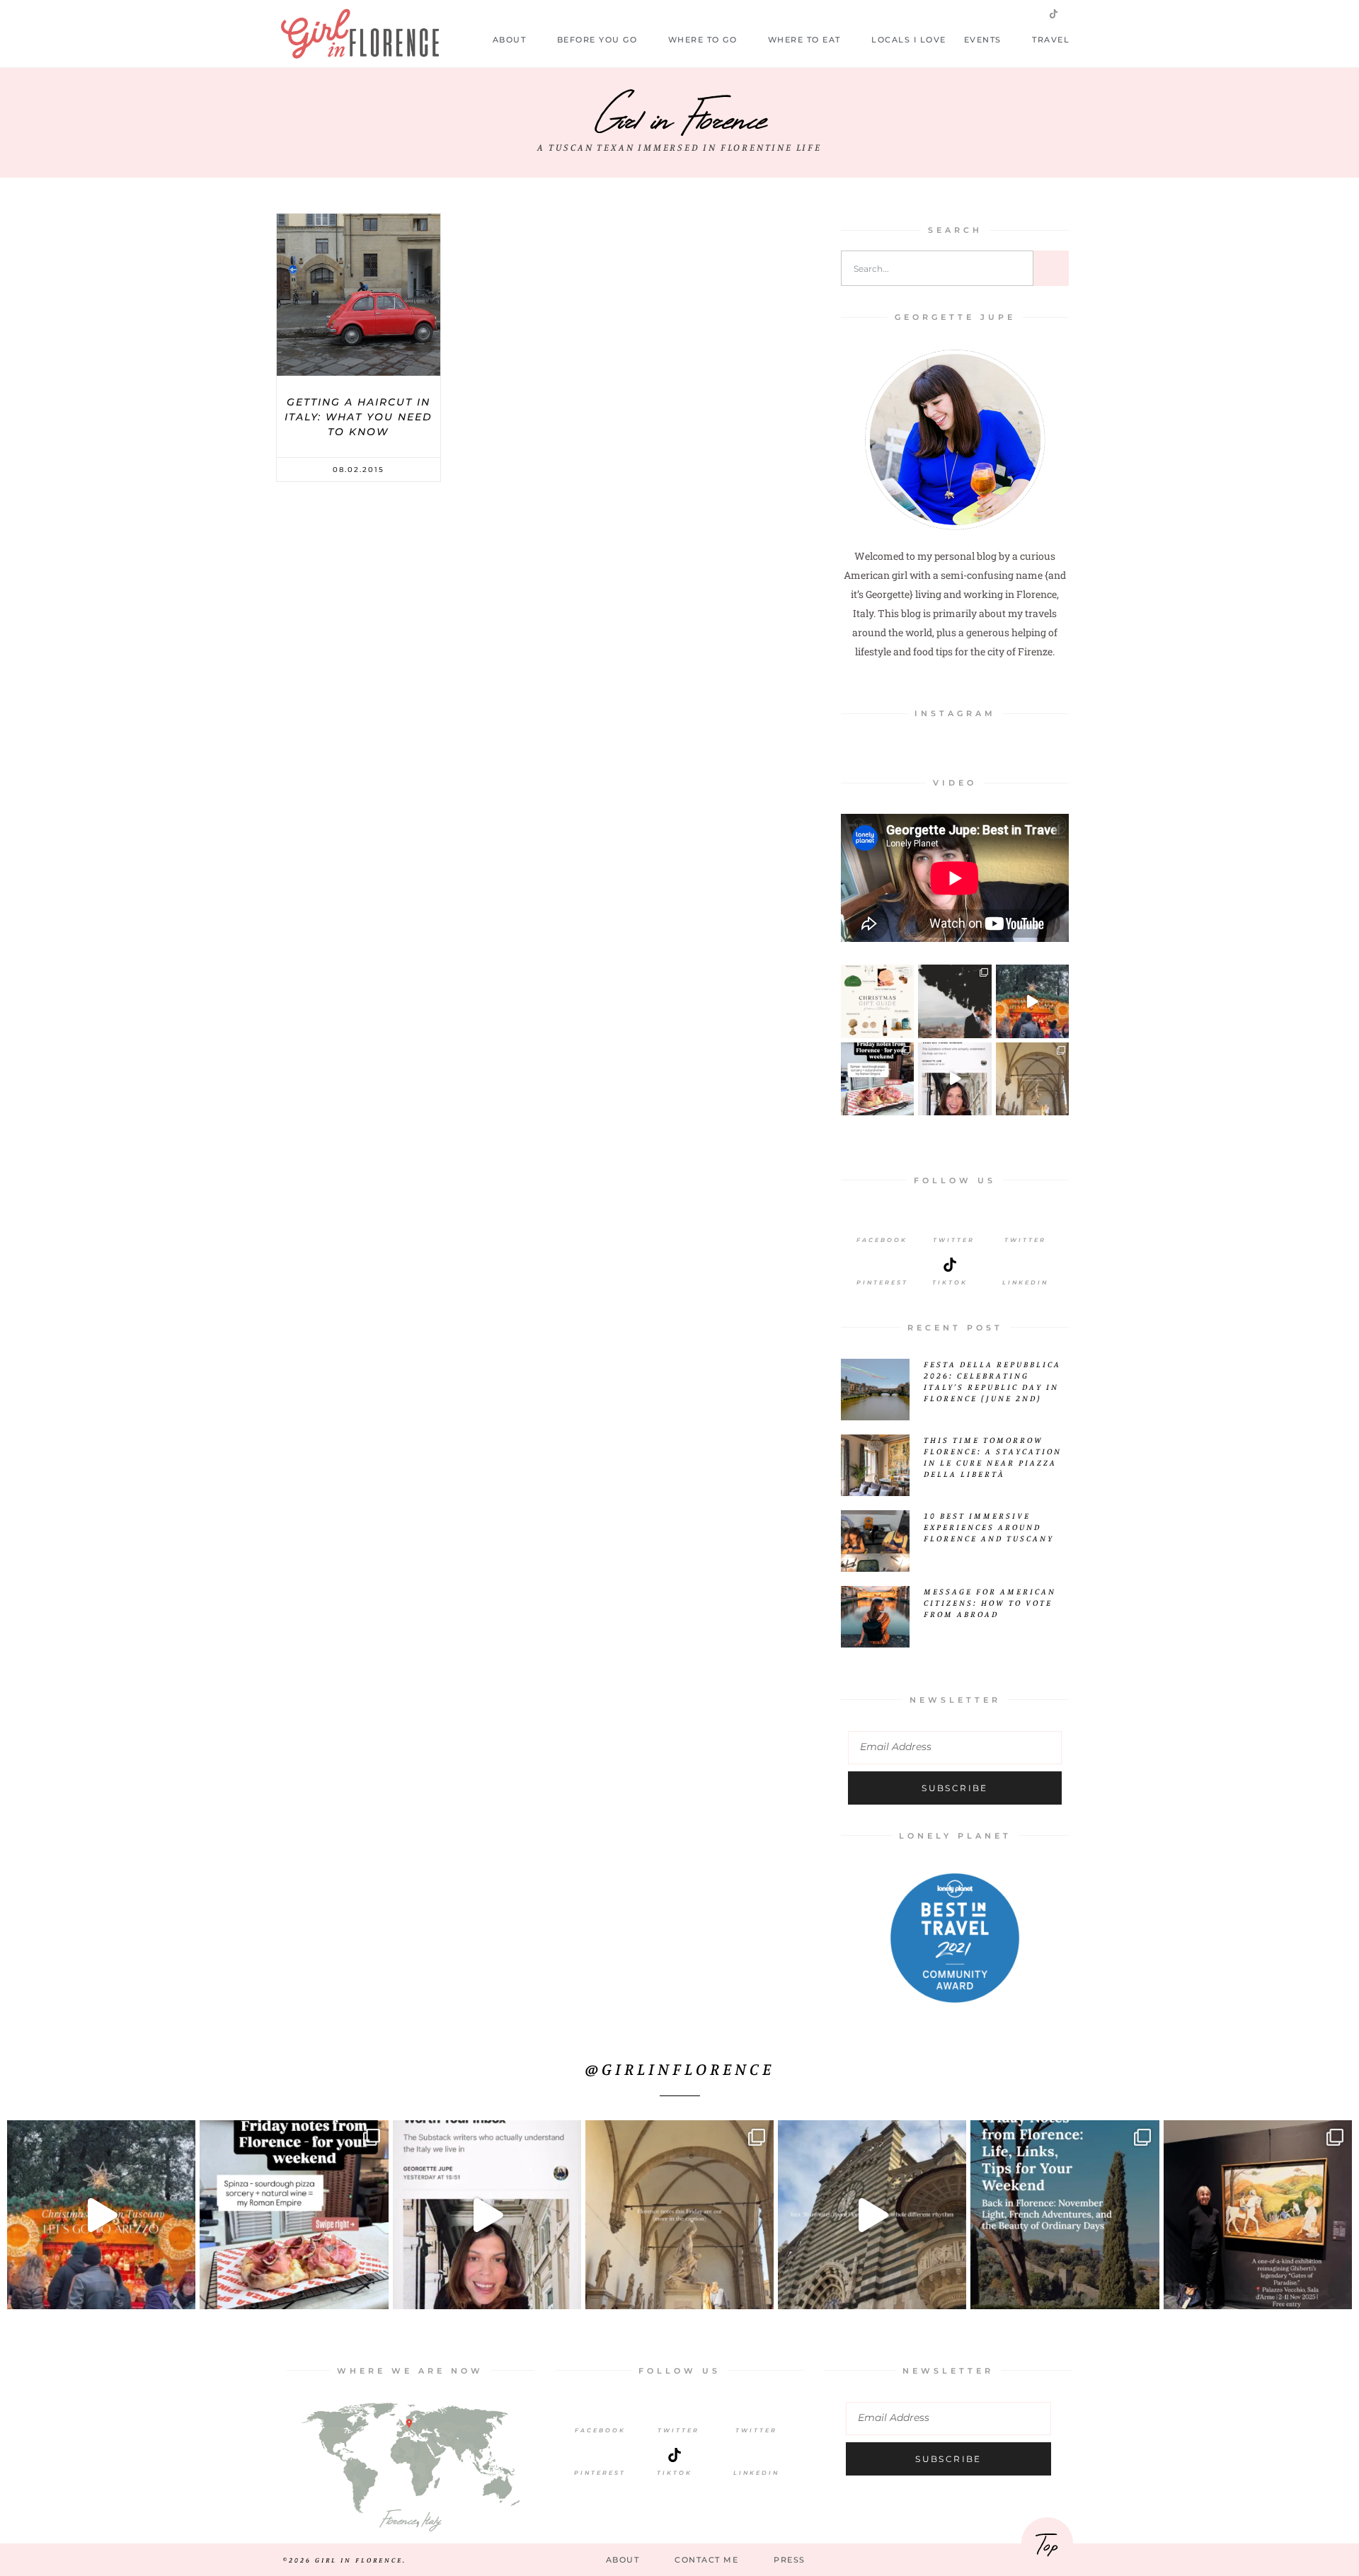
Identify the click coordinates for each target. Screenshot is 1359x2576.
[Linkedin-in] (1077, 13)
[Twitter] (985, 13)
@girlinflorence (680, 2069)
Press (790, 2560)
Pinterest (882, 1282)
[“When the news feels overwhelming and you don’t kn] (1258, 2214)
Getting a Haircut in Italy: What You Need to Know (359, 417)
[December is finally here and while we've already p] (877, 1001)
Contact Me (706, 2560)
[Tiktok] (950, 1265)
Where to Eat (804, 40)
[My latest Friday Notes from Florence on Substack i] (1032, 1079)
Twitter (954, 1240)
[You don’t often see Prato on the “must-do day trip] (872, 2214)
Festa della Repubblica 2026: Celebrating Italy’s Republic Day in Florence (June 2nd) (992, 1381)
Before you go (597, 40)
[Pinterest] (882, 1265)
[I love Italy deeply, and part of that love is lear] (954, 1079)
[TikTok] (675, 2455)
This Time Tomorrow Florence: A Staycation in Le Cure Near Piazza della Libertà (993, 1457)
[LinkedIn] (1026, 1265)
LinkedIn (1025, 1282)
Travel (1051, 40)
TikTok (675, 2473)
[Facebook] (882, 1222)
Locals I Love (909, 40)
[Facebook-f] (963, 13)
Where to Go (703, 40)
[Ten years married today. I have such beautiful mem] (954, 1001)
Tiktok (950, 1282)
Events (983, 40)
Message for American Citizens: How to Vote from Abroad (990, 1603)
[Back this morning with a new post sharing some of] (1065, 2214)
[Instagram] (1008, 13)
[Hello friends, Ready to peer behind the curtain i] (877, 1079)
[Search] (1051, 268)
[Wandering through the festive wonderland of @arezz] (1032, 1001)
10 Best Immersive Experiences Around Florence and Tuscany (989, 1527)
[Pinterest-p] (1031, 13)
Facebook (882, 1240)
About (510, 40)
